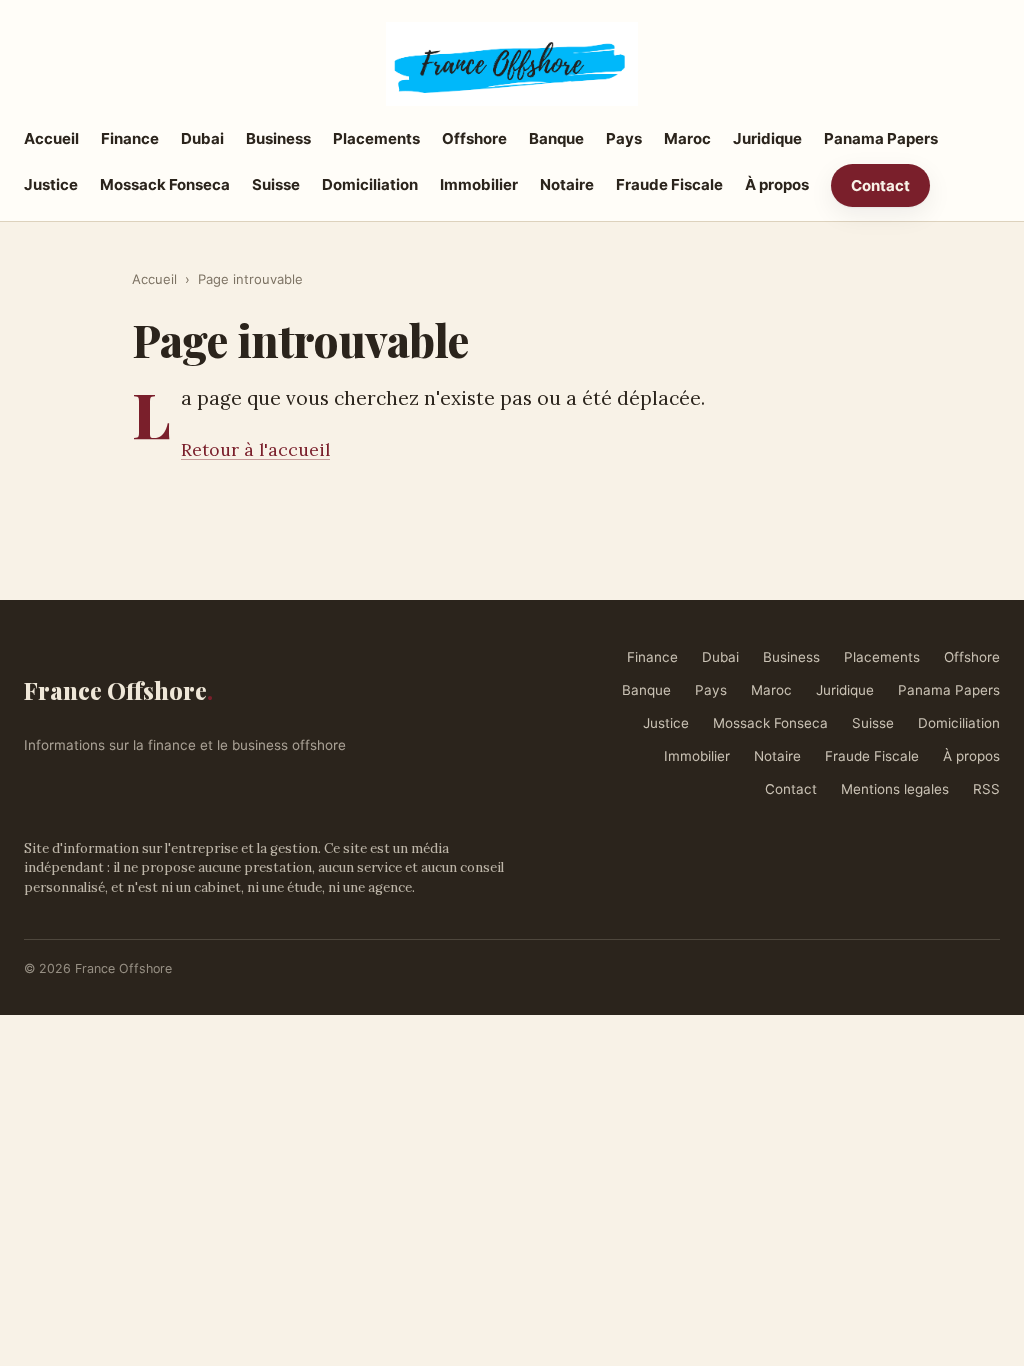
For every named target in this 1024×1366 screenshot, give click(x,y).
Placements (376, 138)
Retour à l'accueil (255, 449)
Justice (51, 184)
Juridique (767, 138)
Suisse (276, 184)
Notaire (567, 184)
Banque (556, 138)
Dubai (202, 138)
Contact (880, 185)
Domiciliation (370, 184)
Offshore (474, 138)
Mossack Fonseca (165, 184)
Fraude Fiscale (669, 184)
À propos (777, 184)
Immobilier (479, 184)
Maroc (687, 138)
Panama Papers (881, 138)
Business (278, 138)
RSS (986, 789)
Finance (130, 138)
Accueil (51, 138)
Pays (624, 138)
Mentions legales (895, 789)
